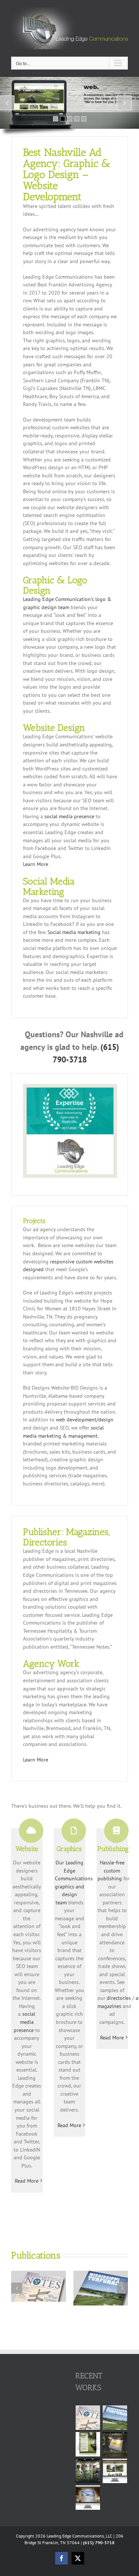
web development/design (85, 1420)
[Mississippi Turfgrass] (101, 2274)
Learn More (36, 864)
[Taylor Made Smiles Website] (115, 2471)
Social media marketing (74, 932)
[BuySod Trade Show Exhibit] (88, 2471)
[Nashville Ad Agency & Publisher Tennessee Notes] (39, 2274)
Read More (27, 2181)
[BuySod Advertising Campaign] (88, 2444)
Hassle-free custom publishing (111, 1870)
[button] (17, 2288)
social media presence (69, 816)
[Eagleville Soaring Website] (88, 2498)
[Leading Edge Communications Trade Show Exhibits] (115, 2444)
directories (119, 1998)
